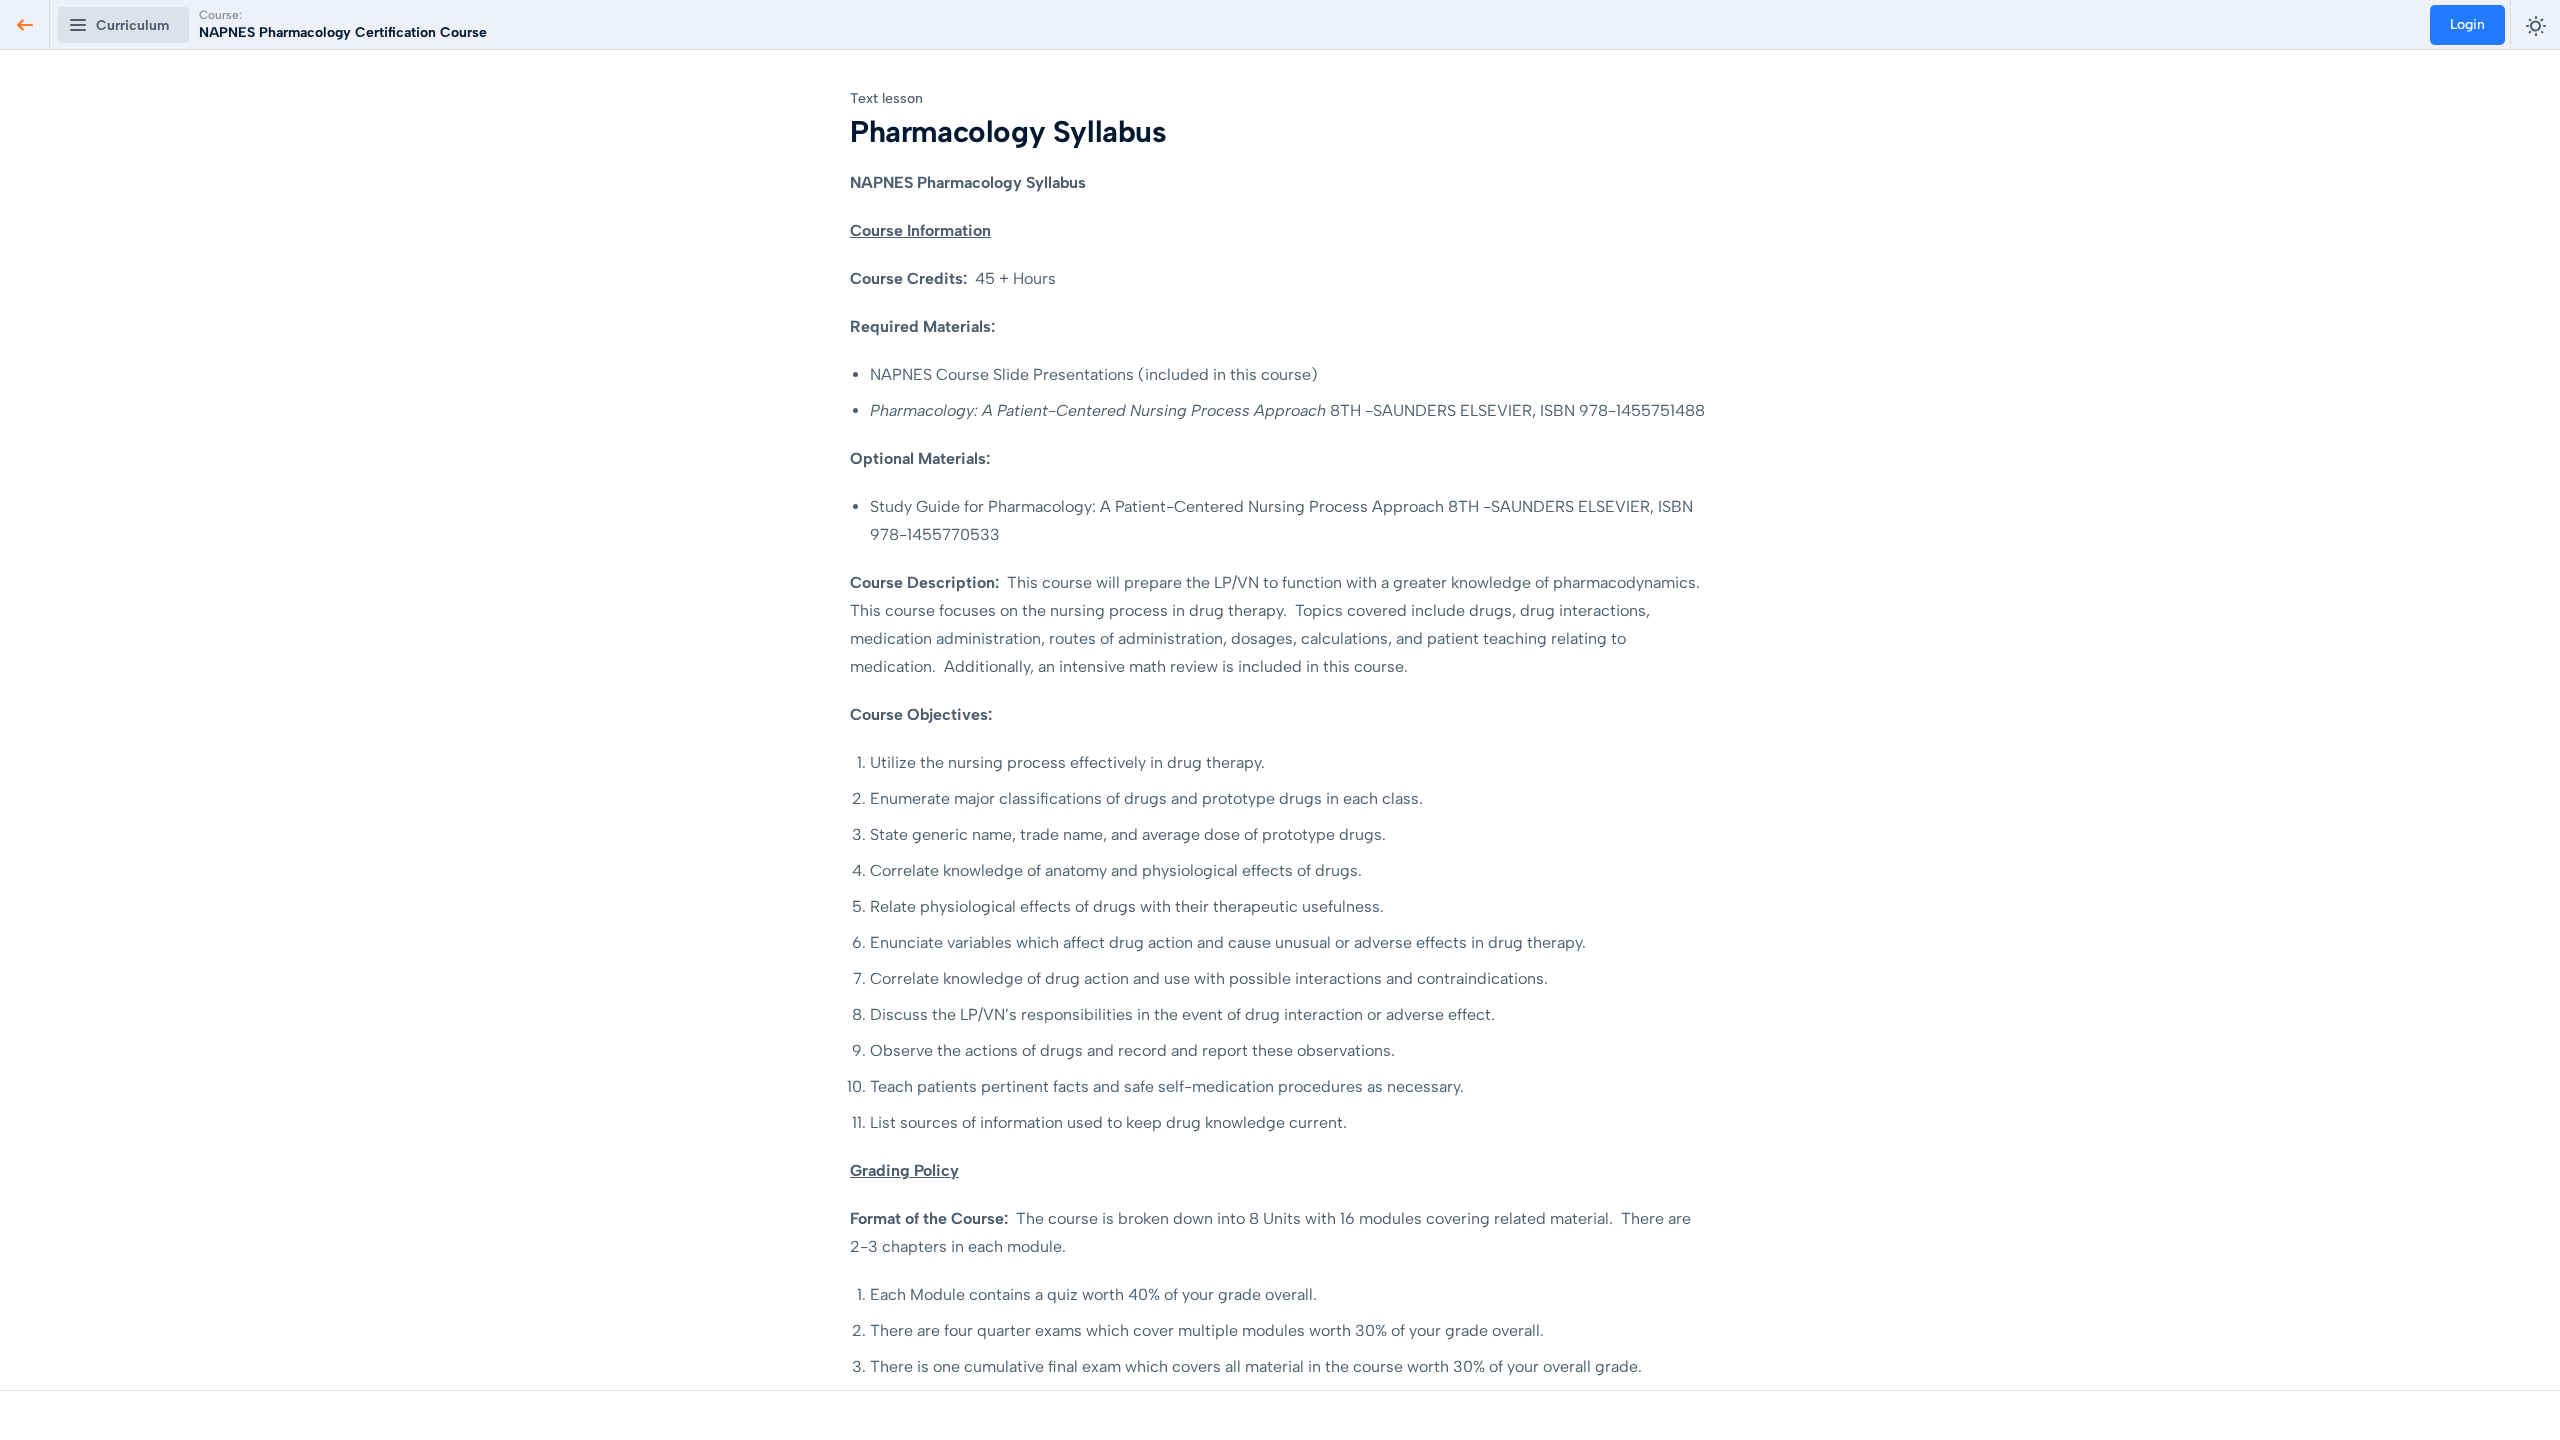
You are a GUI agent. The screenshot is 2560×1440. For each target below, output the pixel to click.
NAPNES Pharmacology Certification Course (343, 32)
